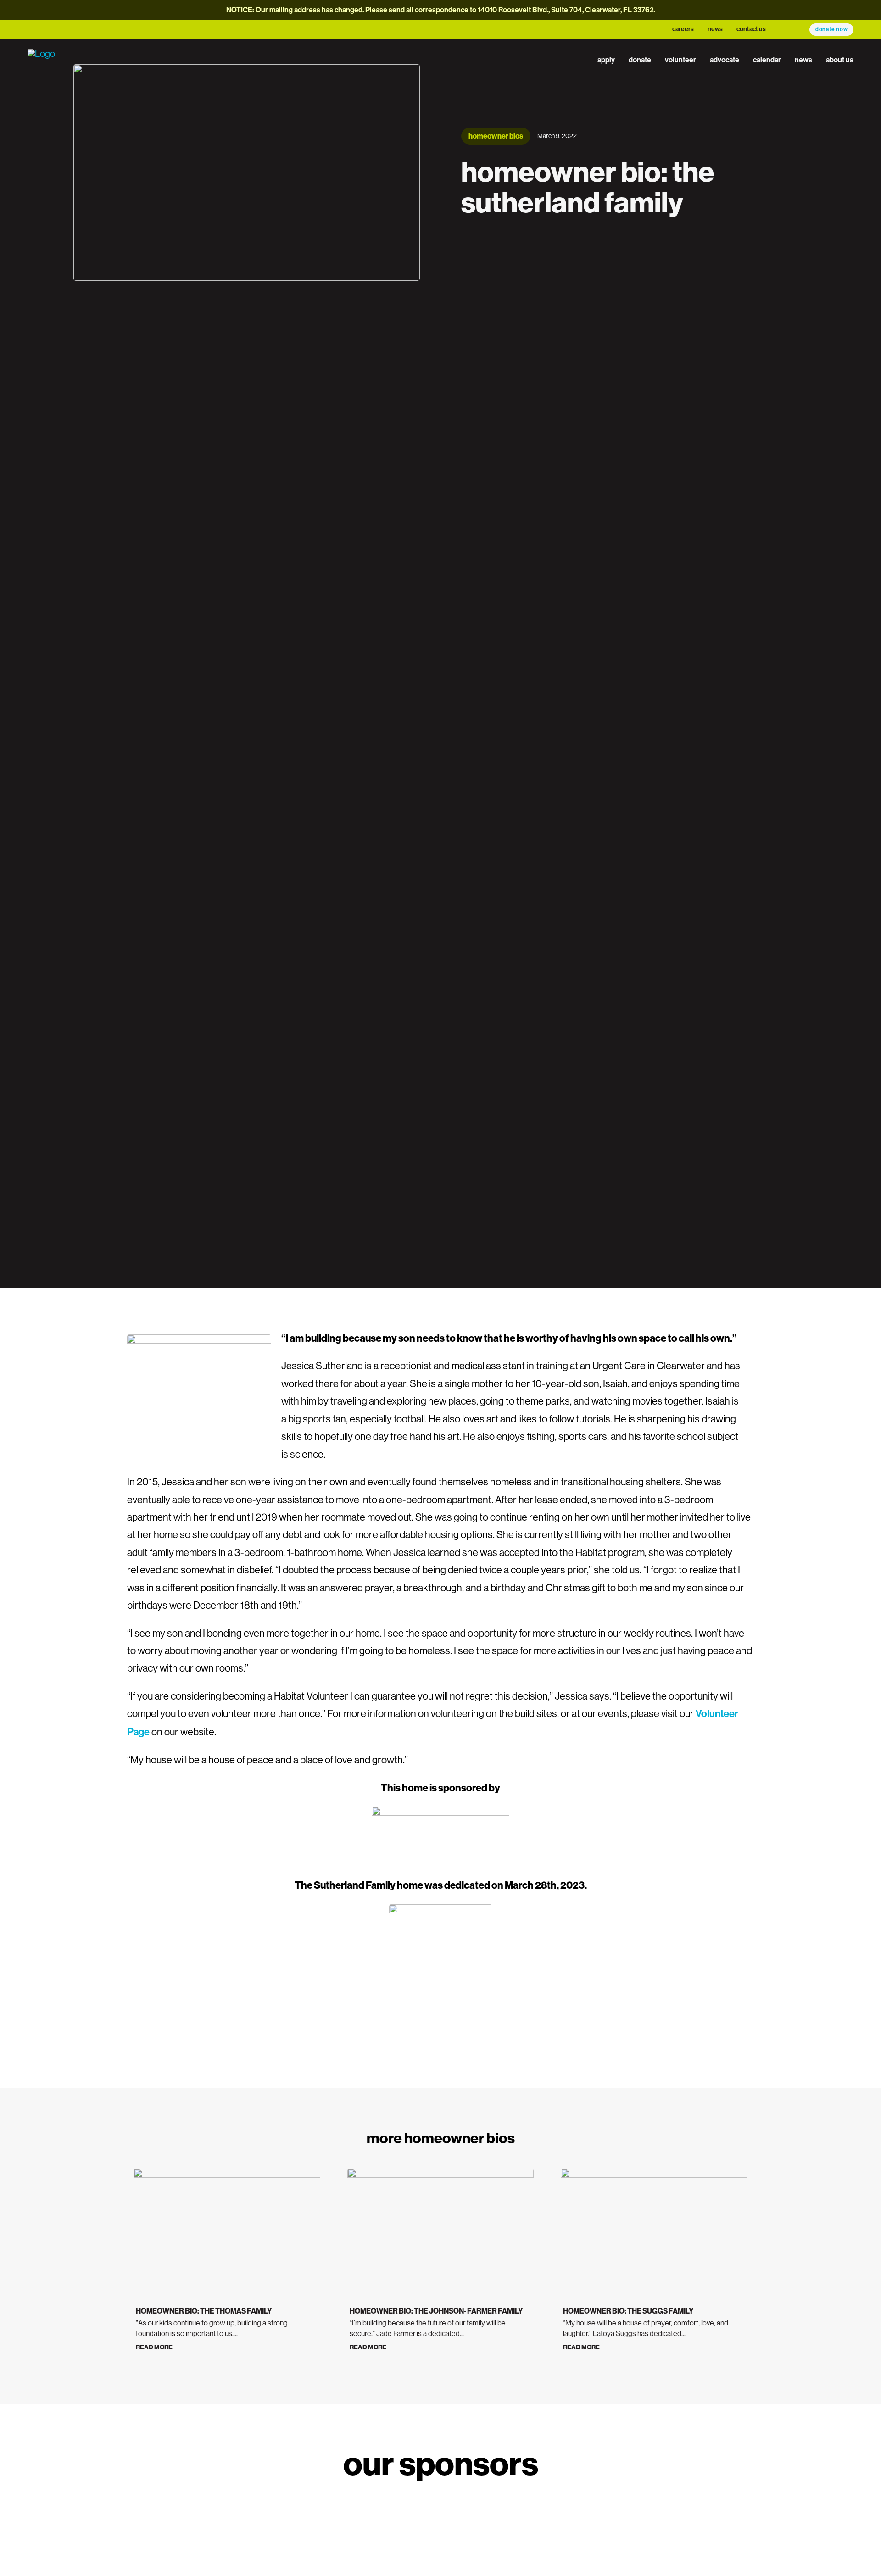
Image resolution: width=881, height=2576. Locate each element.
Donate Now (832, 29)
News (715, 29)
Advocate (725, 60)
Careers (683, 29)
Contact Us (751, 29)
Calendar (767, 60)
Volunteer (680, 60)
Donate (640, 60)
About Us (840, 60)
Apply (606, 60)
